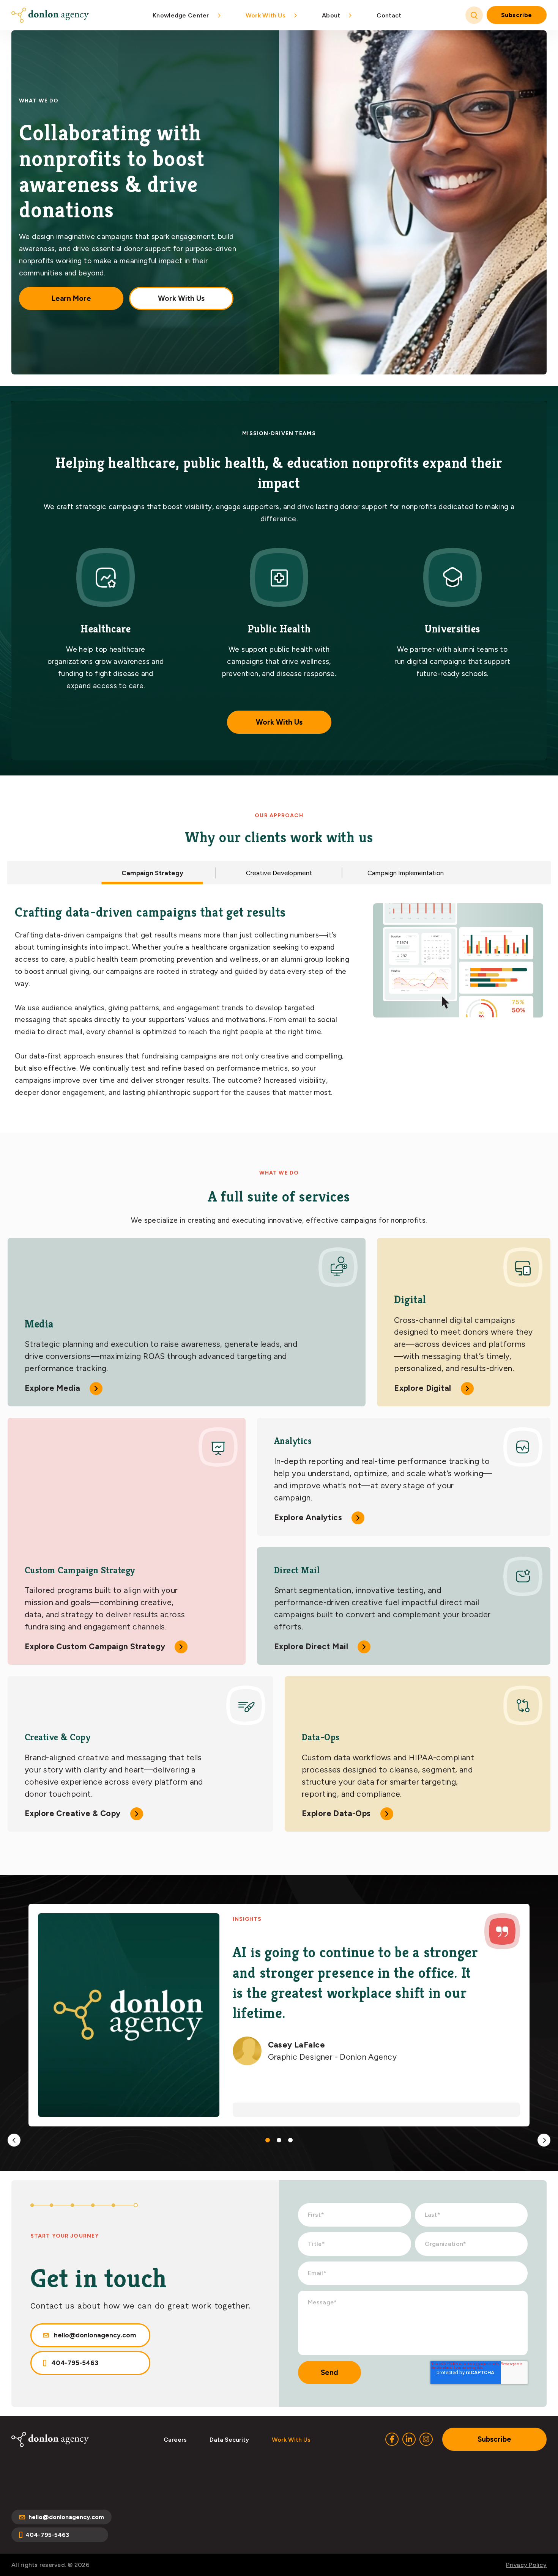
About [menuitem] (331, 15)
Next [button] (544, 2140)
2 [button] (279, 2140)
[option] (279, 2015)
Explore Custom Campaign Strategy (95, 1646)
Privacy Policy (526, 2565)
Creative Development (279, 873)
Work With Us (181, 298)
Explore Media (52, 1388)
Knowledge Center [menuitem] (181, 15)
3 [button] (290, 2140)
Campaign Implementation (406, 873)
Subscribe (517, 15)
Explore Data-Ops (336, 1813)
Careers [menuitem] (175, 2440)
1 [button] (268, 2140)
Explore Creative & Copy (73, 1813)
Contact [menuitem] (389, 15)
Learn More (71, 298)
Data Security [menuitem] (229, 2440)
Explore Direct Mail (311, 1646)
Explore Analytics (308, 1517)
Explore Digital (422, 1388)
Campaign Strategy (152, 873)
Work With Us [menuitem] (266, 15)
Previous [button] (14, 2140)
